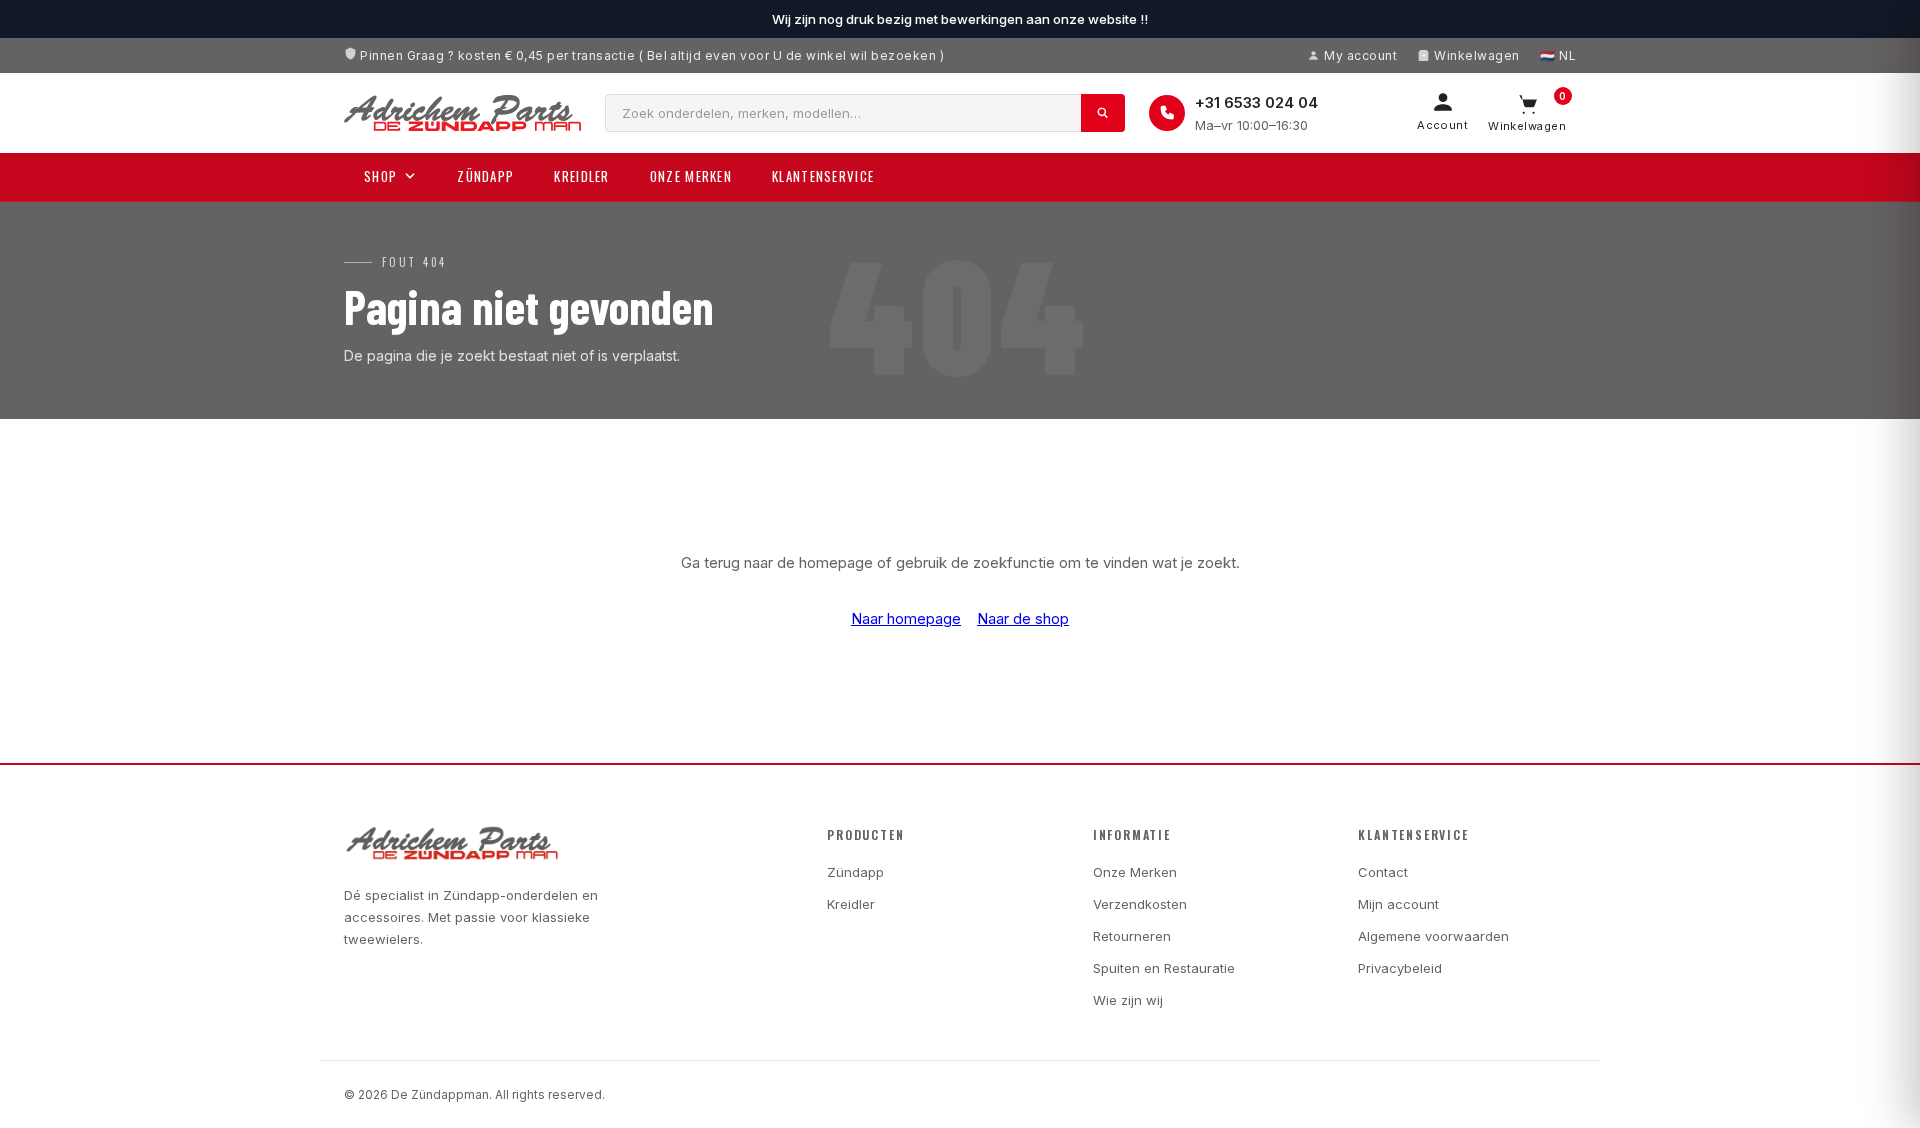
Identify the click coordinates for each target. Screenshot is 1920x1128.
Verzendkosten (1140, 904)
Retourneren (1132, 936)
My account (1360, 55)
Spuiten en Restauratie (1164, 968)
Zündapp (485, 176)
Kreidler (581, 176)
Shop (380, 176)
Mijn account (1398, 904)
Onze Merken (691, 176)
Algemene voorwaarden (1433, 936)
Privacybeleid (1400, 968)
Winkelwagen (1476, 55)
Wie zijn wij (1128, 1000)
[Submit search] (1103, 113)
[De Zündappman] (462, 113)
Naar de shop (1023, 618)
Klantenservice (823, 176)
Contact (1383, 872)
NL (1567, 55)
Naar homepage (906, 618)
